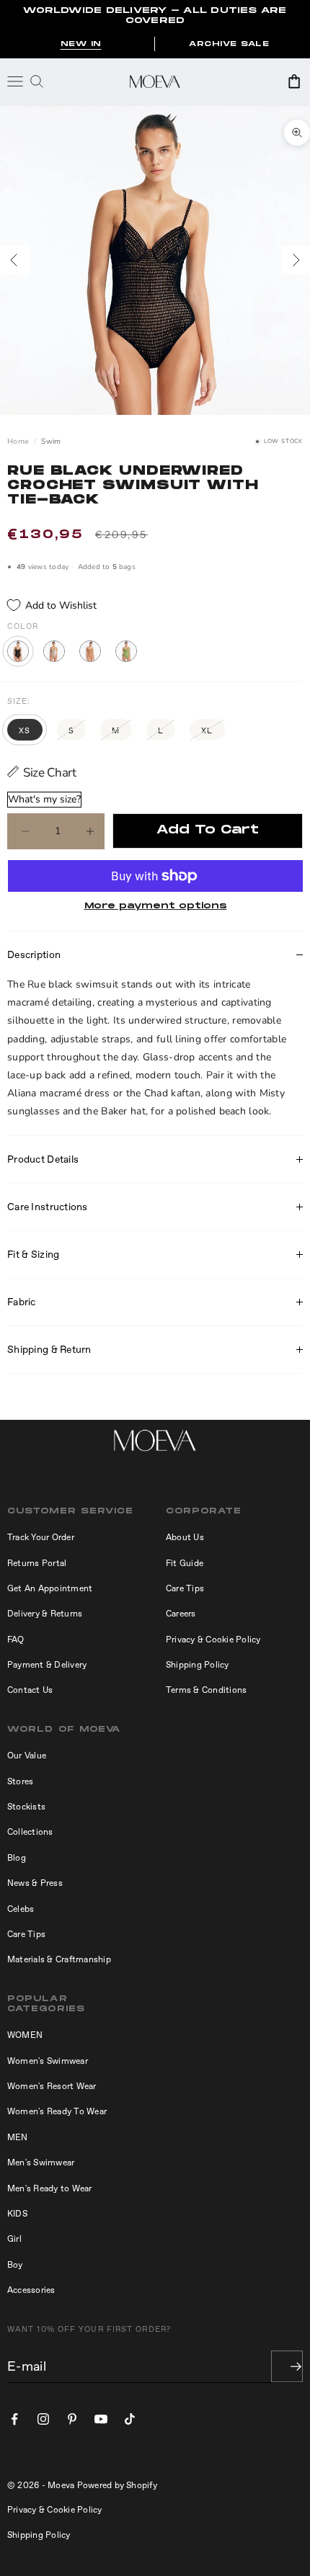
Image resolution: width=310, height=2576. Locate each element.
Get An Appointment (50, 1588)
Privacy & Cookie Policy (213, 1640)
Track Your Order (41, 1537)
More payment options (156, 906)
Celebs (21, 1909)
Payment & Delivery (47, 1665)
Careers (181, 1614)
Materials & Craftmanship (59, 1959)
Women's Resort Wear (52, 2086)
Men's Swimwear (41, 2163)
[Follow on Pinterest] (72, 2419)
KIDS (17, 2214)
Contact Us (30, 1690)
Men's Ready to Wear (50, 2188)
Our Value (27, 1756)
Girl (14, 2239)
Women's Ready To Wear (57, 2111)
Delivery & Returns (45, 1614)
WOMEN (25, 2035)
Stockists (26, 1807)
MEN (18, 2137)
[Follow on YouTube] (101, 2419)
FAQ (16, 1640)
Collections (30, 1832)
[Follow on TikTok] (130, 2419)
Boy (15, 2265)
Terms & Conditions (206, 1690)
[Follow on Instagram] (43, 2419)
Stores (20, 1781)
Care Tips (185, 1588)
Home (18, 442)
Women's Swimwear (48, 2061)
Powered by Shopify (117, 2485)
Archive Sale (229, 44)
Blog (17, 1858)
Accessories (31, 2290)
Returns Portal (37, 1563)
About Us (185, 1537)
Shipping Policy (198, 1665)
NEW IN (81, 44)
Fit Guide (185, 1563)
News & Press (35, 1883)
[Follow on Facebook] (14, 2419)
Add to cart (208, 830)
